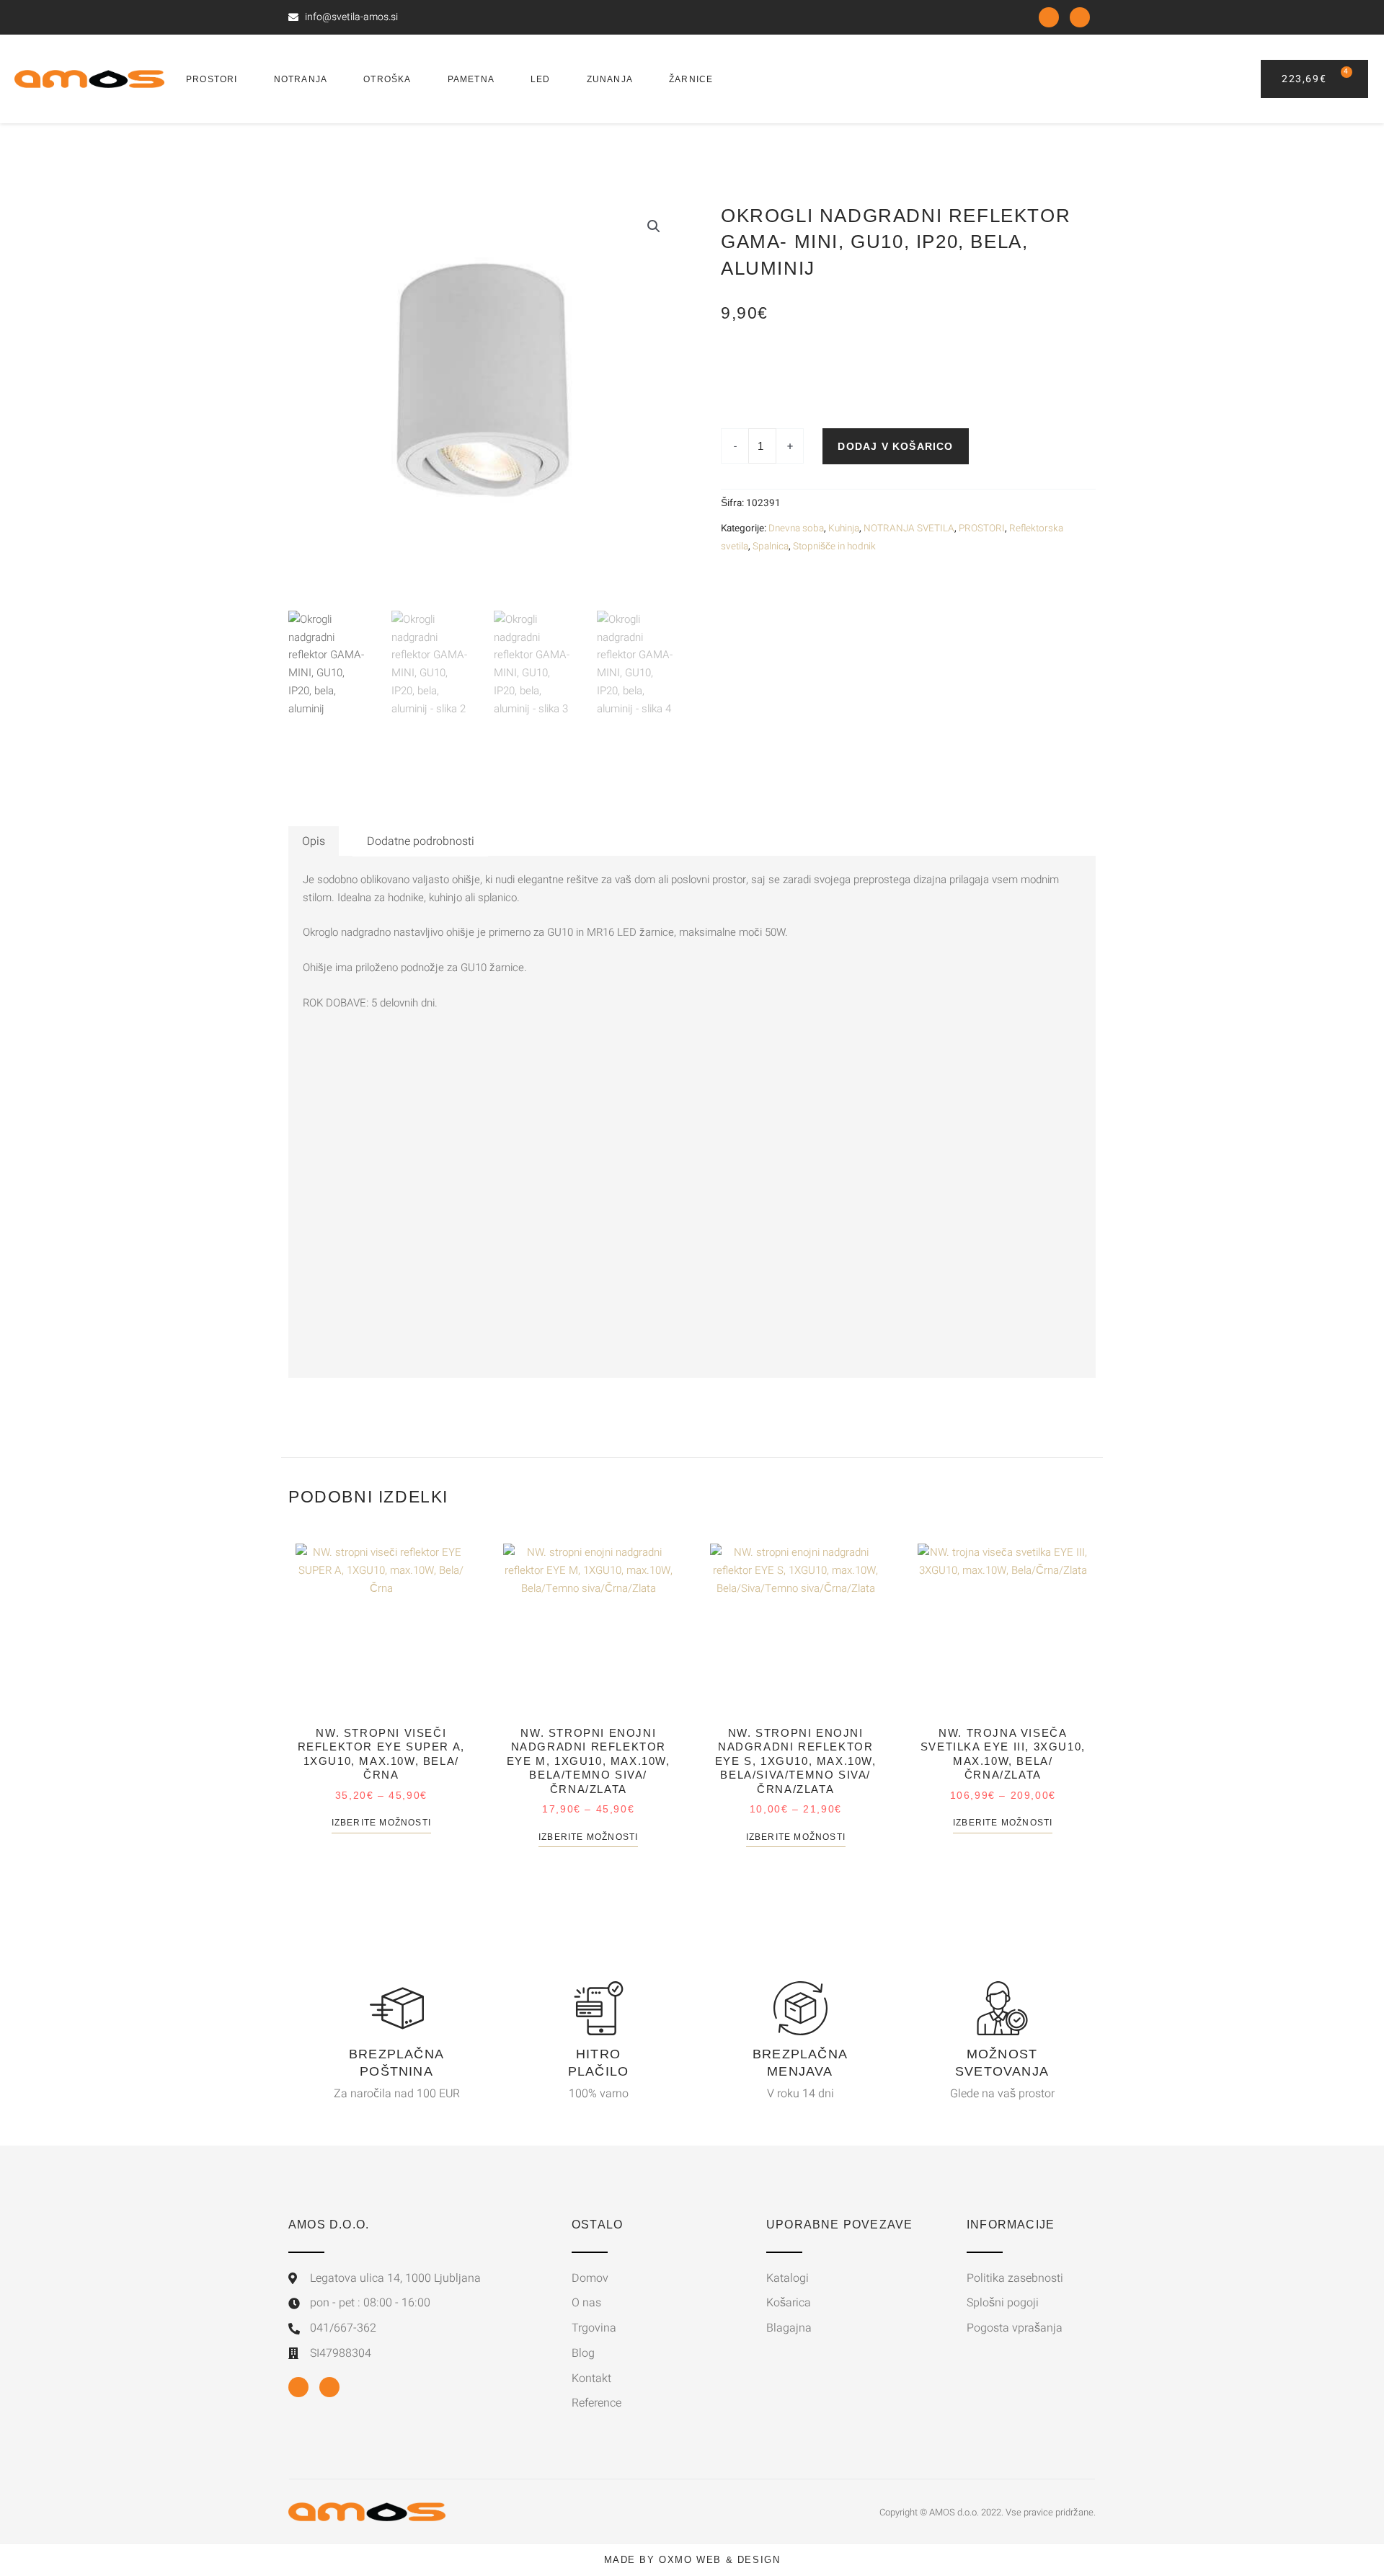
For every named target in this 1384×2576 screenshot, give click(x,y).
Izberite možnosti (381, 1823)
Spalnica (771, 546)
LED (541, 79)
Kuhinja (844, 528)
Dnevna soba (796, 528)
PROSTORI (212, 79)
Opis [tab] (314, 841)
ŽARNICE (691, 79)
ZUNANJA (610, 79)
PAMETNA (471, 79)
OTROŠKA (387, 79)
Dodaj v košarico (895, 446)
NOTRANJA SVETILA (909, 528)
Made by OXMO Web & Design (692, 2560)
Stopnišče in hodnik (834, 546)
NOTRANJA (301, 79)
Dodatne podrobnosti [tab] (421, 841)
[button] (654, 226)
